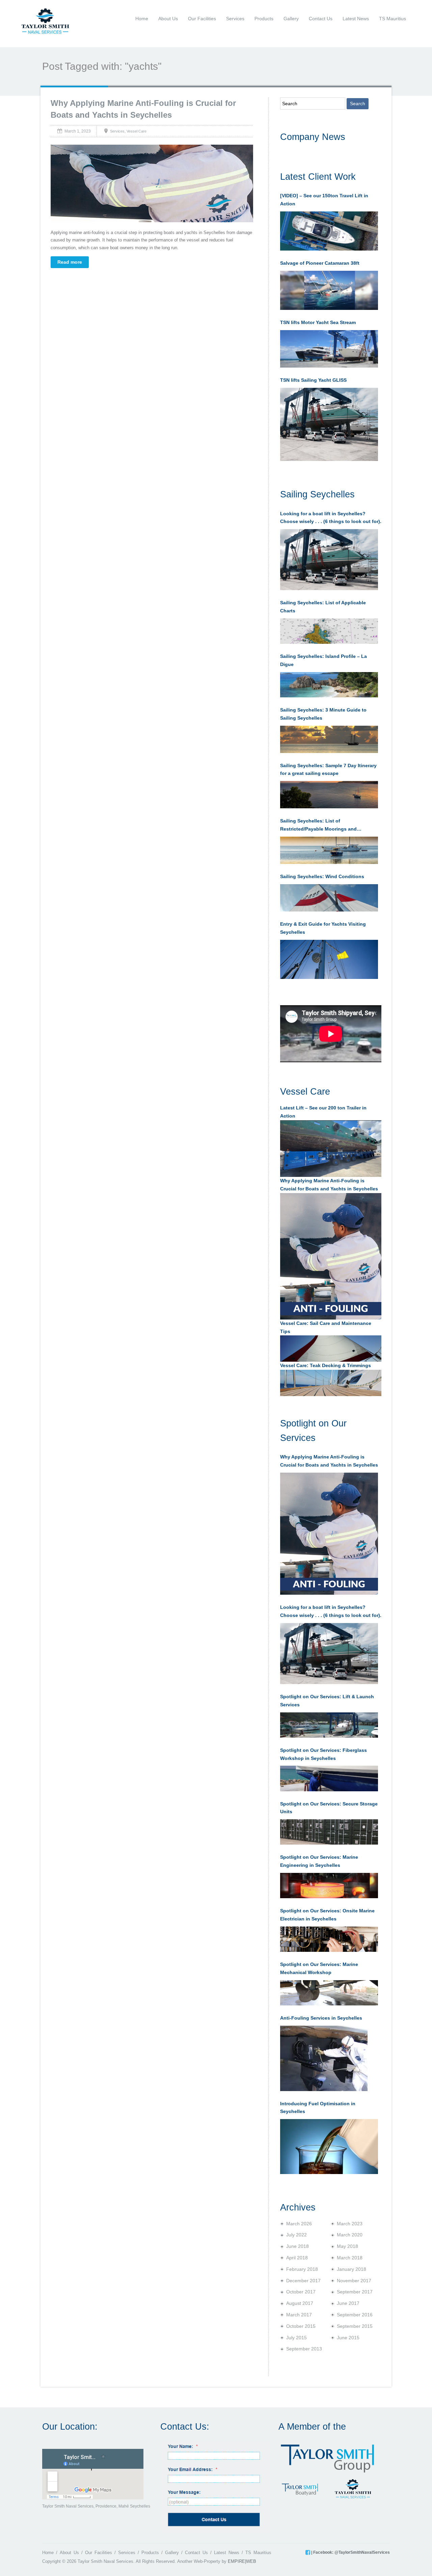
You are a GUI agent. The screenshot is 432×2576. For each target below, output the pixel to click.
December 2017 (303, 2281)
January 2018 (352, 2269)
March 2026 (299, 2224)
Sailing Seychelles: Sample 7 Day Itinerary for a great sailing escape (328, 770)
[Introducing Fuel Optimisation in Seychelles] (329, 2146)
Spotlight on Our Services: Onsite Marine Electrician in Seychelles (327, 1915)
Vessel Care (137, 131)
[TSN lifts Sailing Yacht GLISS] (329, 425)
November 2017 (354, 2281)
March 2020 (350, 2235)
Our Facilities (202, 19)
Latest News (356, 19)
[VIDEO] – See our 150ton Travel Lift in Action (324, 200)
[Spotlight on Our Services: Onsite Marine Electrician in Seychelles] (329, 1939)
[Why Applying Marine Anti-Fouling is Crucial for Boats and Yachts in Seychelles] (329, 1534)
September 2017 (355, 2292)
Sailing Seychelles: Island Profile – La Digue (323, 660)
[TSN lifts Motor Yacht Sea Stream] (329, 349)
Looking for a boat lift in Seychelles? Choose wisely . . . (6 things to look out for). (331, 518)
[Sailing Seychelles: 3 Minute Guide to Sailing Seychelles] (329, 739)
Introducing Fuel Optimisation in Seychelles (318, 2108)
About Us (168, 19)
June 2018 (298, 2246)
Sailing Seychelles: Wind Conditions (322, 876)
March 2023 (350, 2224)
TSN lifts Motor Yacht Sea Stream (318, 322)
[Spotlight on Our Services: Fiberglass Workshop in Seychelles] (329, 1778)
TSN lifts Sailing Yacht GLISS (313, 380)
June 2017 (348, 2303)
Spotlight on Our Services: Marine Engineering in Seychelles (319, 1861)
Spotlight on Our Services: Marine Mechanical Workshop (319, 1968)
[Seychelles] (45, 21)
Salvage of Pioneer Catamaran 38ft (320, 263)
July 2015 (296, 2338)
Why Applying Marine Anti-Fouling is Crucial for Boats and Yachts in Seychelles (329, 1461)
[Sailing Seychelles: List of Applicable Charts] (329, 631)
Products (264, 19)
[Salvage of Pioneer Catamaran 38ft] (329, 290)
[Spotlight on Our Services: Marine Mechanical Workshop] (329, 1993)
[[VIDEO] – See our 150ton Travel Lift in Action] (329, 231)
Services (235, 19)
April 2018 (297, 2258)
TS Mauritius (393, 19)
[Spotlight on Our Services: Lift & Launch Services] (329, 1725)
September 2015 (355, 2326)
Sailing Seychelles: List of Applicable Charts (323, 607)
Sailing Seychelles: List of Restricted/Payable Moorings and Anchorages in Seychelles (318, 826)
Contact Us (321, 19)
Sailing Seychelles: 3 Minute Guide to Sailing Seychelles (323, 714)
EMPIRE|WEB (242, 2561)
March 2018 (350, 2258)
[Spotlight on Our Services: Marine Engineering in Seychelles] (329, 1886)
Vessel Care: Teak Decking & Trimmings (326, 1365)
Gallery (291, 19)
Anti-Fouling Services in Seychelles (321, 2018)
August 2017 (300, 2303)
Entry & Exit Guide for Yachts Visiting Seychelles (323, 928)
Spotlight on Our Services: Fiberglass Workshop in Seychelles (323, 1754)
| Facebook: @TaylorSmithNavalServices (350, 2552)
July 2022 (296, 2235)
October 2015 (301, 2326)
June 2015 (348, 2338)
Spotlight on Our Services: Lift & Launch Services (327, 1701)
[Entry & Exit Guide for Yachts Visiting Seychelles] (329, 959)
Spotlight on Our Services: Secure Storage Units (329, 1808)
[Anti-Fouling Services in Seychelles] (324, 2058)
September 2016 (355, 2315)
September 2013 (304, 2349)
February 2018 (302, 2269)
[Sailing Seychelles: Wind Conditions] (329, 898)
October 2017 (301, 2292)
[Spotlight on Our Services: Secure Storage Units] (329, 1832)
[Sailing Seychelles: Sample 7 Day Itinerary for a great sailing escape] (329, 795)
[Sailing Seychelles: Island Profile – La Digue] (329, 685)
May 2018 (347, 2246)
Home (142, 19)
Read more (70, 262)
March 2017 (299, 2315)
